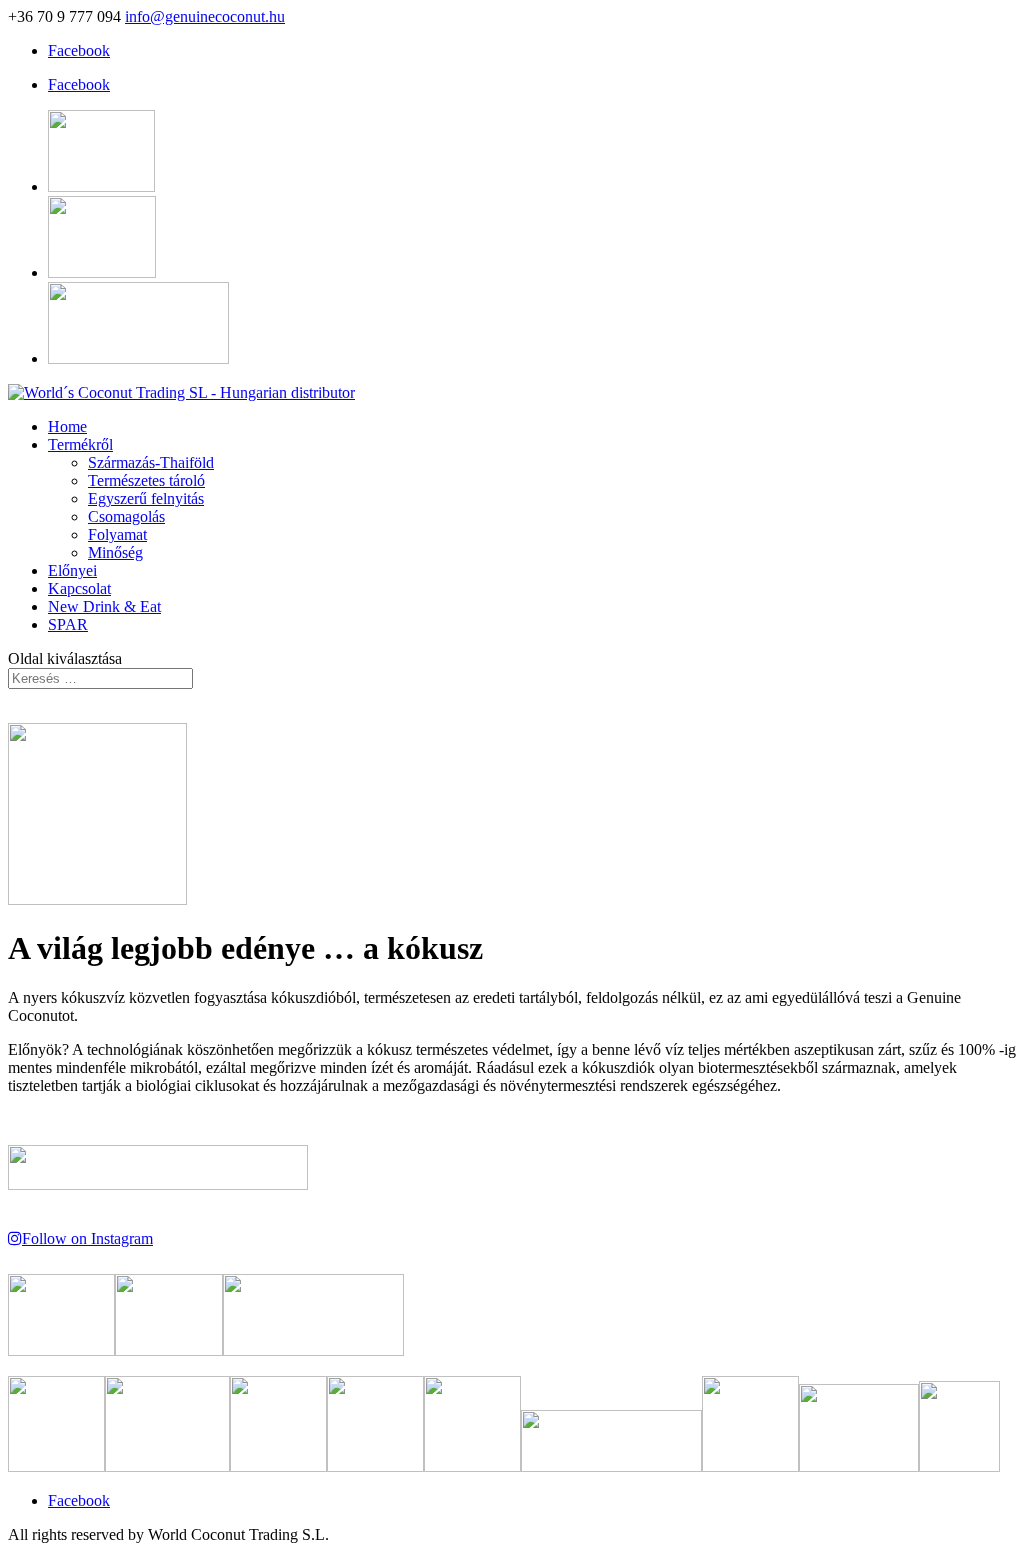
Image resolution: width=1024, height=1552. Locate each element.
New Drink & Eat (104, 606)
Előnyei (72, 570)
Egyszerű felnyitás (146, 498)
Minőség (115, 552)
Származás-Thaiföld (151, 462)
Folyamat (117, 534)
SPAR (68, 624)
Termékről (80, 444)
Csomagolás (126, 516)
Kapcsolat (79, 588)
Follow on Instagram (87, 1238)
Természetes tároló (146, 480)
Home (67, 426)
